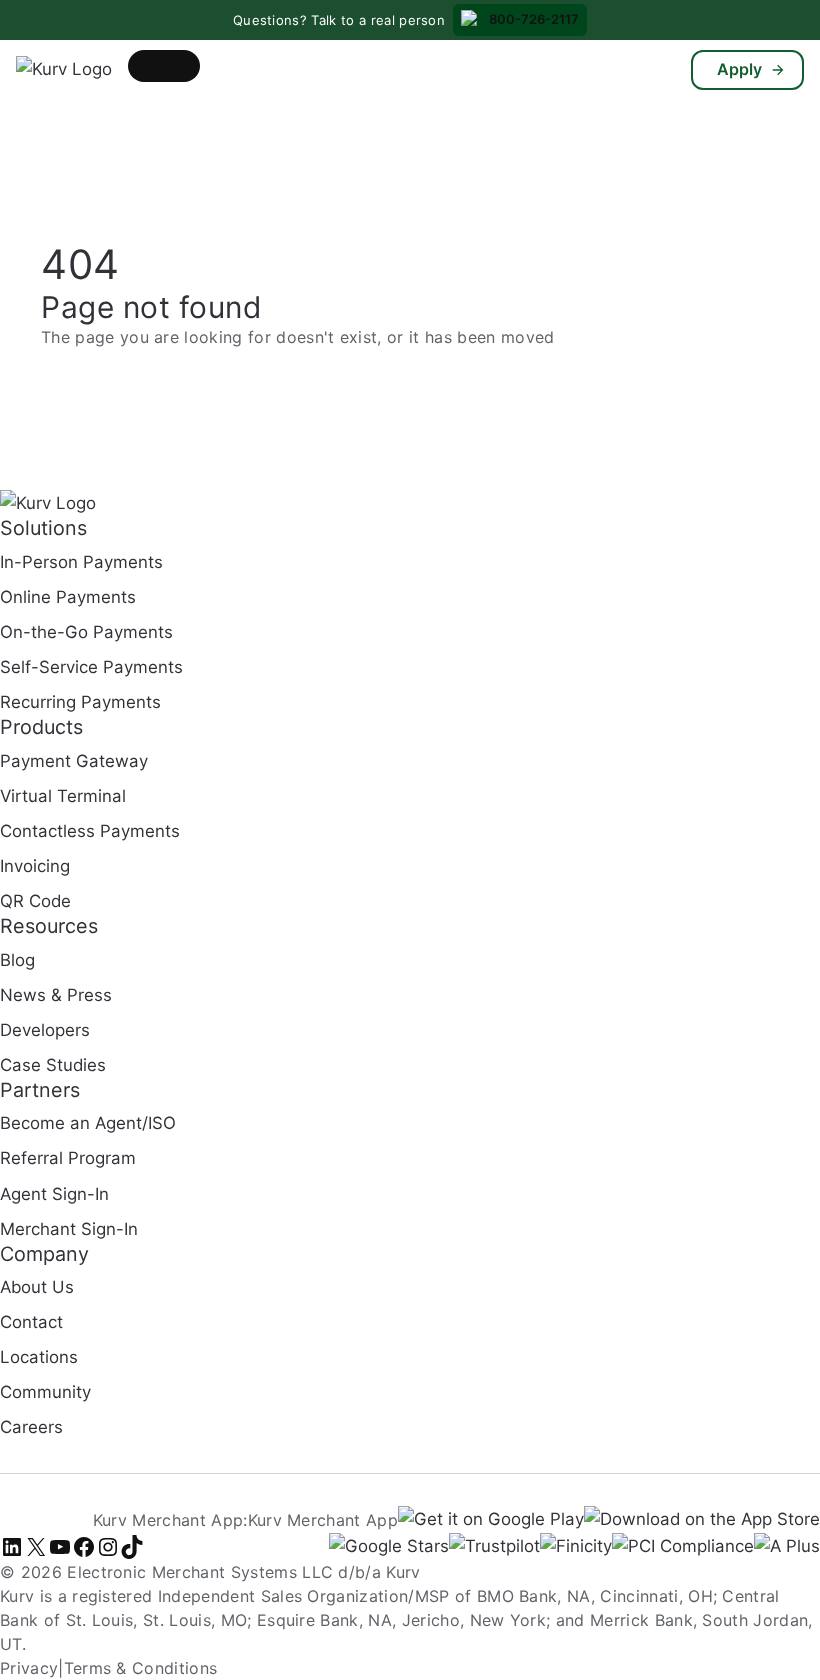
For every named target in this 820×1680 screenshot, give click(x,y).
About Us (37, 1287)
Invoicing (35, 866)
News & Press (56, 995)
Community (45, 1392)
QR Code (35, 901)
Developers (45, 1030)
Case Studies (53, 1065)
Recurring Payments (80, 702)
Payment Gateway (74, 761)
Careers (31, 1427)
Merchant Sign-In (69, 1229)
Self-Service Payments (91, 667)
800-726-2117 (534, 19)
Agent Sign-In (54, 1194)
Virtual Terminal (63, 796)
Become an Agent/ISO (88, 1123)
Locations (39, 1357)
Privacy (29, 1668)
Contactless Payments (90, 831)
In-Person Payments (81, 562)
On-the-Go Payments (86, 632)
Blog (17, 960)
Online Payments (68, 597)
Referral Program (68, 1158)
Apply (739, 69)
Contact (31, 1322)
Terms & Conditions (141, 1668)
